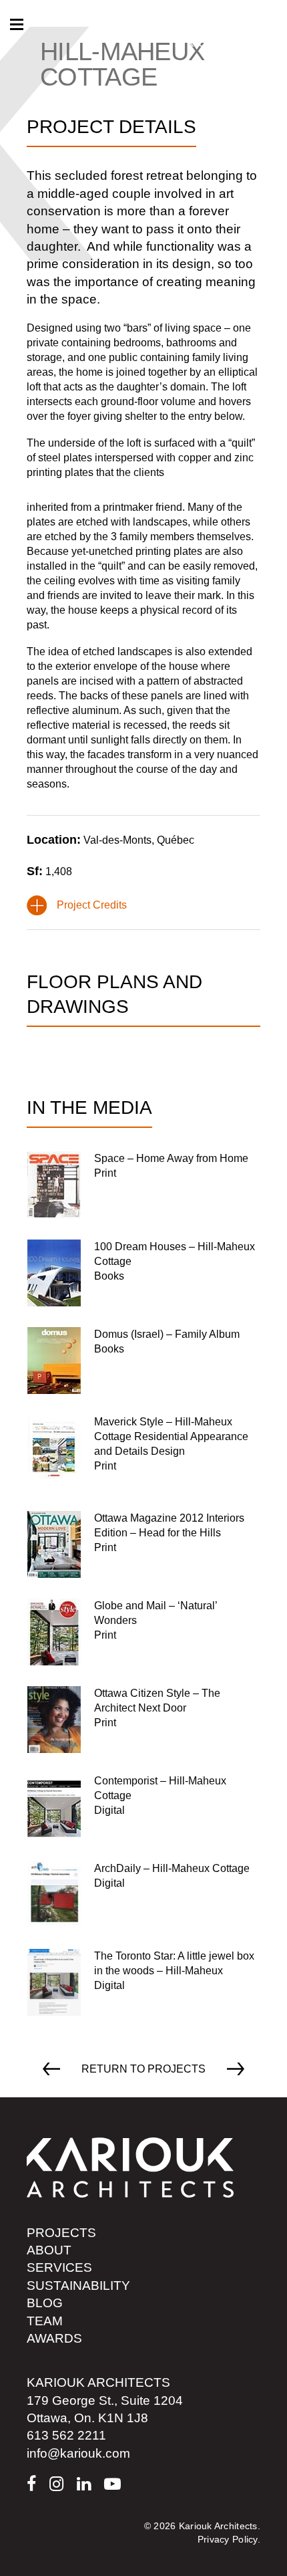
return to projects (143, 2069)
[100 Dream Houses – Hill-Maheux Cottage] (143, 1273)
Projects (61, 2233)
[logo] (130, 2167)
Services (59, 2267)
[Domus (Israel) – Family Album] (133, 1361)
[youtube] (112, 2484)
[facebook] (31, 2484)
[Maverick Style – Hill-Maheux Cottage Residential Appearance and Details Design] (143, 1452)
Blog (45, 2303)
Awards (54, 2338)
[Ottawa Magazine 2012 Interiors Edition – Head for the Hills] (143, 1544)
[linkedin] (84, 2484)
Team (45, 2321)
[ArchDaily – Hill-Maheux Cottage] (138, 1895)
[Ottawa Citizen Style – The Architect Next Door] (143, 1720)
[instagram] (56, 2484)
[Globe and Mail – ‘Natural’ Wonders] (143, 1632)
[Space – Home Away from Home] (138, 1185)
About (49, 2250)
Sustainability (78, 2286)
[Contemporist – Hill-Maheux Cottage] (143, 1807)
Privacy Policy (228, 2539)
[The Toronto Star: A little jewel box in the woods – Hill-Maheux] (143, 1982)
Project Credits (92, 905)
